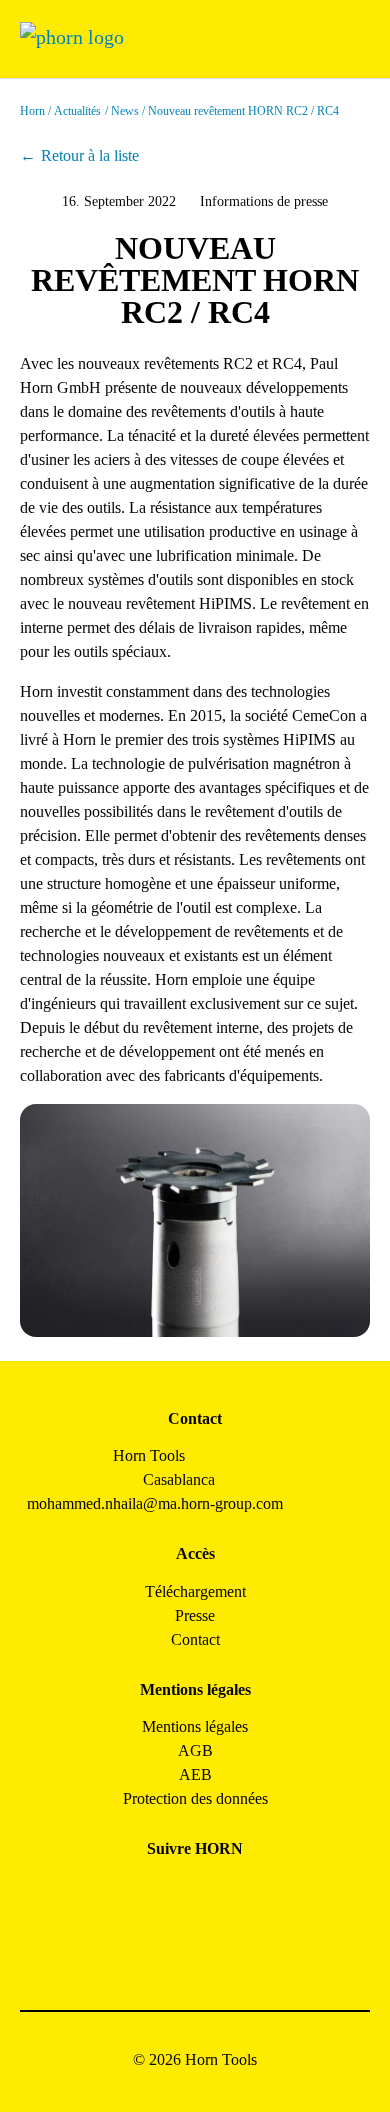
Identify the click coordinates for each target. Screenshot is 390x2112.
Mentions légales (195, 1726)
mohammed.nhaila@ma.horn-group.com (155, 1503)
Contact (195, 1639)
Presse (195, 1615)
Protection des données (195, 1798)
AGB (195, 1750)
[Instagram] (172, 1894)
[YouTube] (172, 1948)
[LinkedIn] (217, 1894)
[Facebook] (127, 1894)
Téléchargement (195, 1591)
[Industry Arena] (217, 1948)
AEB (195, 1774)
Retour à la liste (90, 155)
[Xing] (262, 1894)
